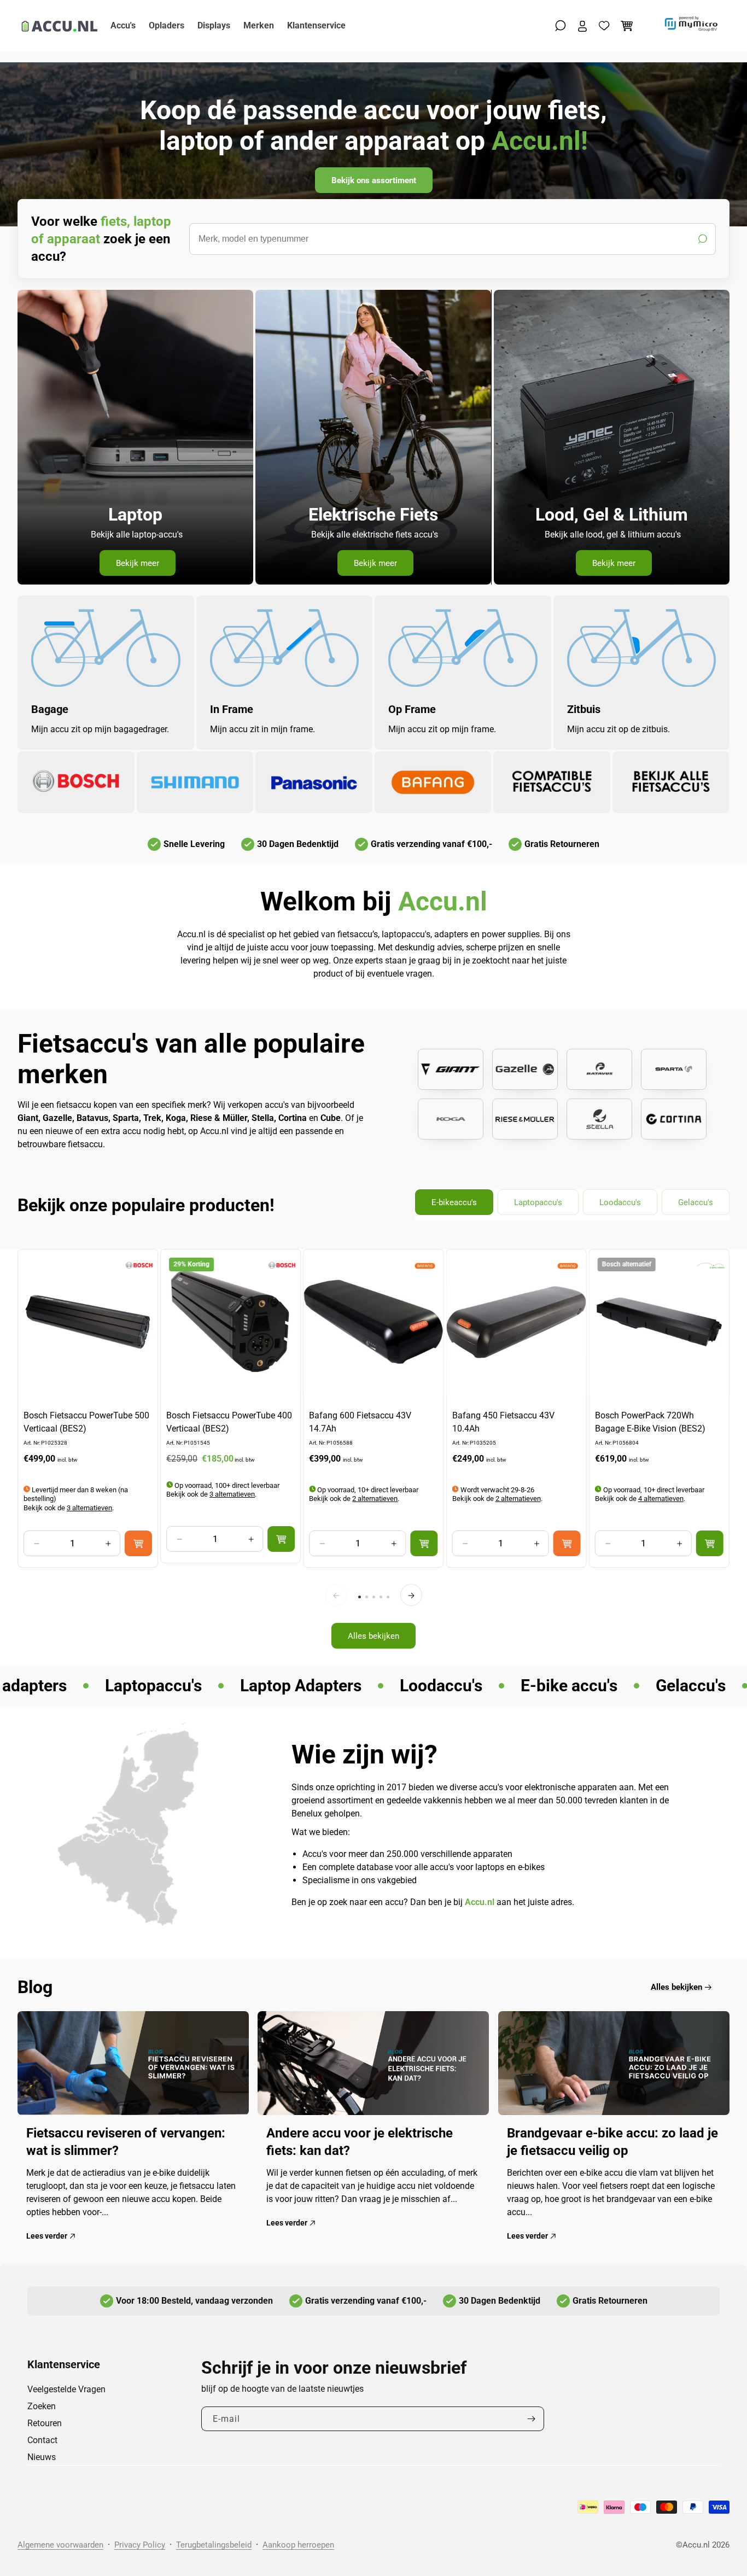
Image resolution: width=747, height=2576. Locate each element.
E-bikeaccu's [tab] (454, 1202)
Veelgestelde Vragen (66, 2389)
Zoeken (42, 2406)
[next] (411, 1596)
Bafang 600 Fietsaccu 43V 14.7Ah (360, 1423)
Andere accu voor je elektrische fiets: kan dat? (360, 2142)
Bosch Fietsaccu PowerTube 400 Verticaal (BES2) (229, 1423)
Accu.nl (696, 2545)
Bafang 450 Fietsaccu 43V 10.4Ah (503, 1423)
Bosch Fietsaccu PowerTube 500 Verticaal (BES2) (86, 1423)
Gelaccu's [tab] (696, 1202)
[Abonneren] (532, 2419)
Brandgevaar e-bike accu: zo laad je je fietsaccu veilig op (612, 2142)
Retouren (45, 2423)
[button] (561, 26)
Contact (42, 2440)
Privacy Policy (140, 2545)
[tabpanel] (373, 1454)
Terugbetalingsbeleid (214, 2545)
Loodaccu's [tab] (620, 1202)
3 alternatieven (89, 1508)
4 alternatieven (661, 1499)
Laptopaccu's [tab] (538, 1202)
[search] (453, 239)
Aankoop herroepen (298, 2545)
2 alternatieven (375, 1499)
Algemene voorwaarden (60, 2545)
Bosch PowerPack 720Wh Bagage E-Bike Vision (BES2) (650, 1423)
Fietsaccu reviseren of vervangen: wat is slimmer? (126, 2142)
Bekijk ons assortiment (374, 180)
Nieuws (42, 2457)
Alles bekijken (373, 1635)
